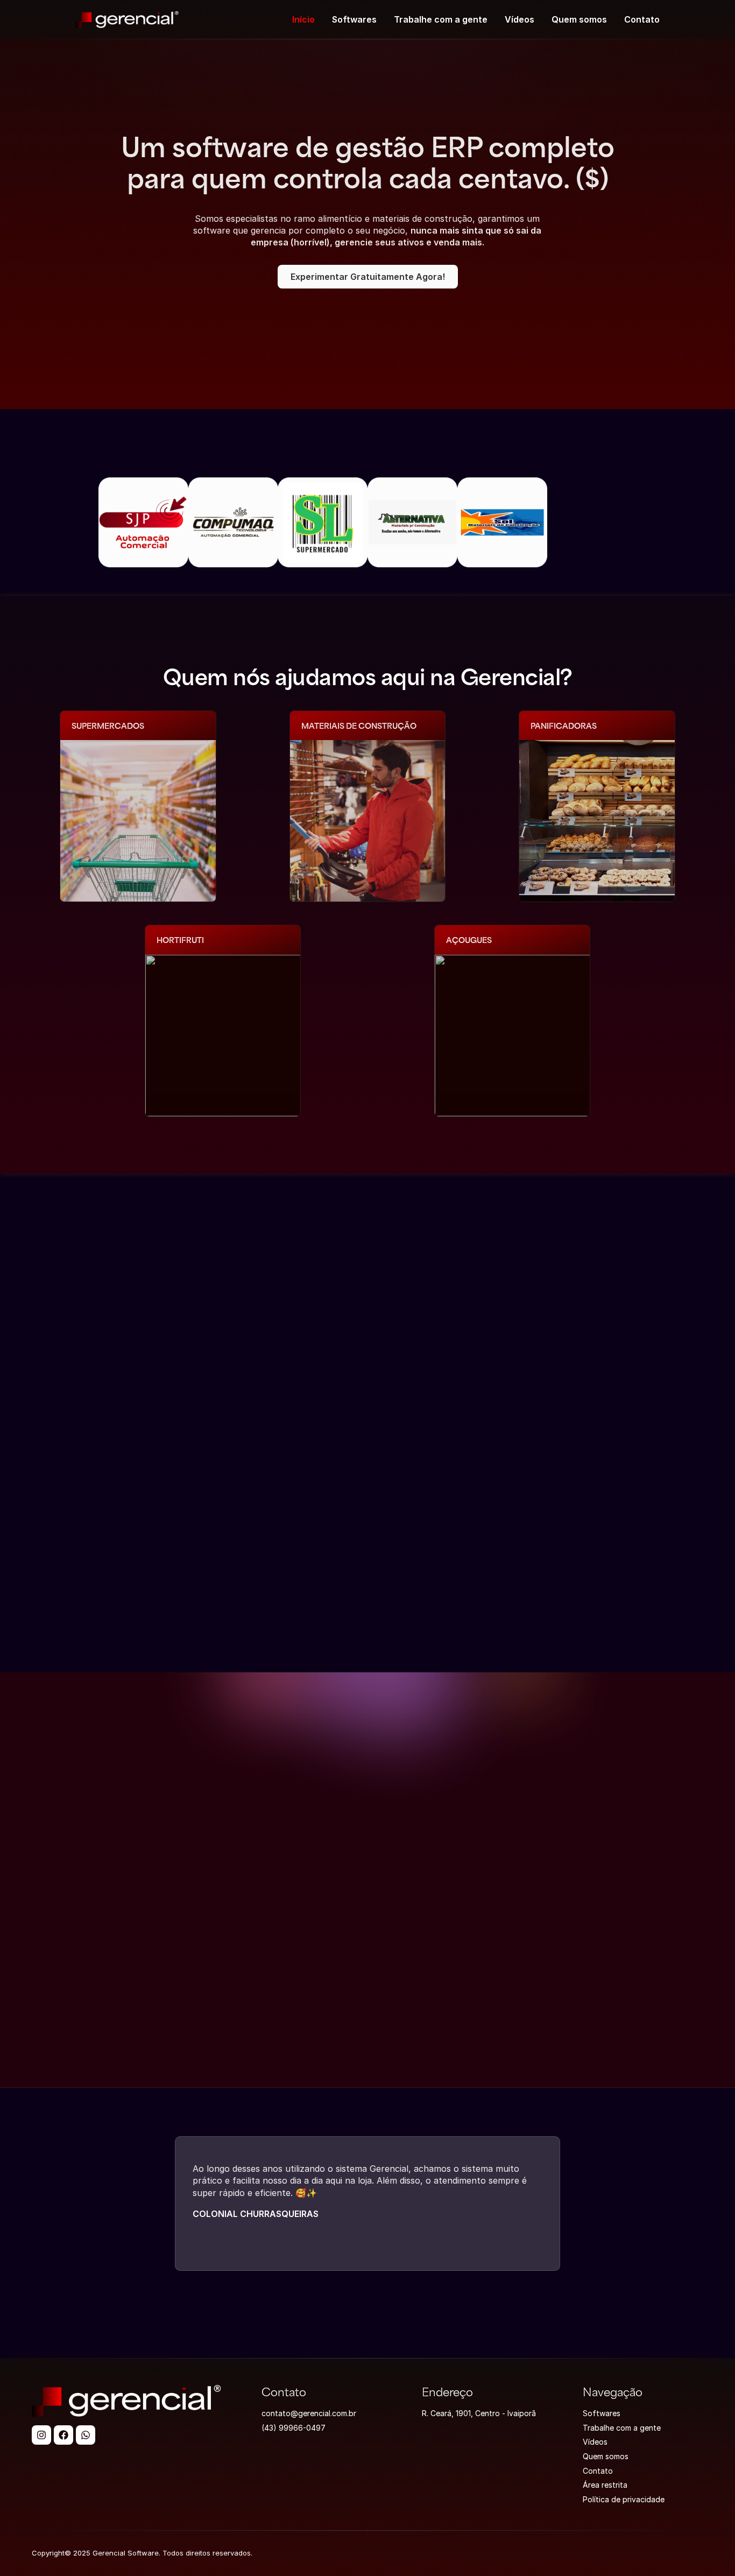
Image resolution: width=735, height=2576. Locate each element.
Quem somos (579, 19)
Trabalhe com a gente (441, 19)
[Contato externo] (86, 2435)
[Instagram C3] (41, 2435)
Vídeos (520, 19)
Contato (642, 19)
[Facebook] (63, 2435)
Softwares (354, 19)
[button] (107, 2204)
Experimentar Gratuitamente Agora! (368, 277)
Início (303, 19)
